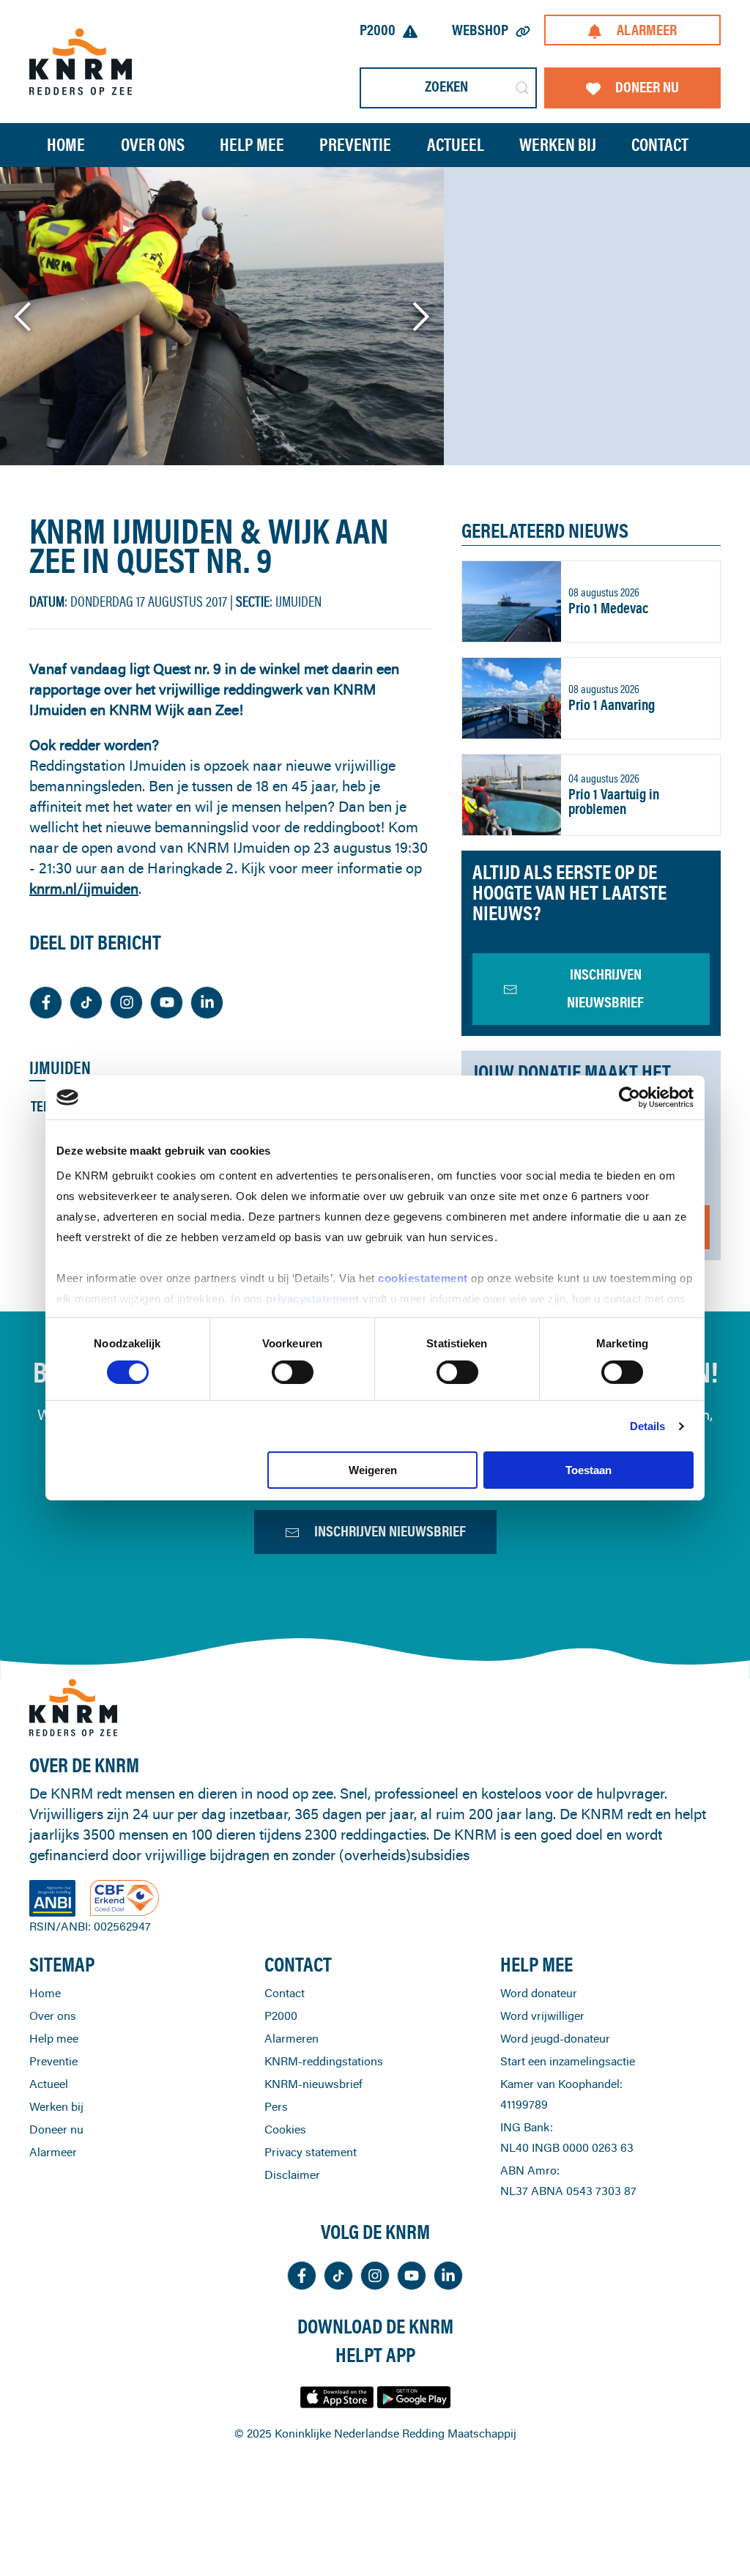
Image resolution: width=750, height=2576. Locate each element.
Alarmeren (292, 2038)
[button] (24, 317)
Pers (276, 2106)
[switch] (293, 1372)
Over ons (53, 2016)
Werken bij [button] (558, 145)
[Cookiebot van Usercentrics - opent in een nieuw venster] (630, 1098)
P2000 (378, 30)
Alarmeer (647, 30)
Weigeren (373, 1470)
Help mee (54, 2038)
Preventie (53, 2061)
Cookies (285, 2129)
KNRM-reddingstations (324, 2061)
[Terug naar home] (81, 61)
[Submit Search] (522, 88)
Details (648, 1426)
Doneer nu (647, 87)
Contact (660, 145)
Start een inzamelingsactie (568, 2061)
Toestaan (589, 1470)
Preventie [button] (355, 145)
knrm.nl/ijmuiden (84, 888)
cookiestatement (424, 1277)
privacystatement (315, 1298)
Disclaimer (292, 2175)
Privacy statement (311, 2152)
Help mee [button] (252, 145)
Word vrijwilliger (542, 2016)
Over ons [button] (153, 145)
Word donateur (539, 1993)
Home (66, 145)
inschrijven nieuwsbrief (605, 988)
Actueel (456, 145)
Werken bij (56, 2106)
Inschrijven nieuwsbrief (390, 1531)
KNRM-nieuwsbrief (313, 2084)
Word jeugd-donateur (555, 2038)
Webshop (480, 30)
